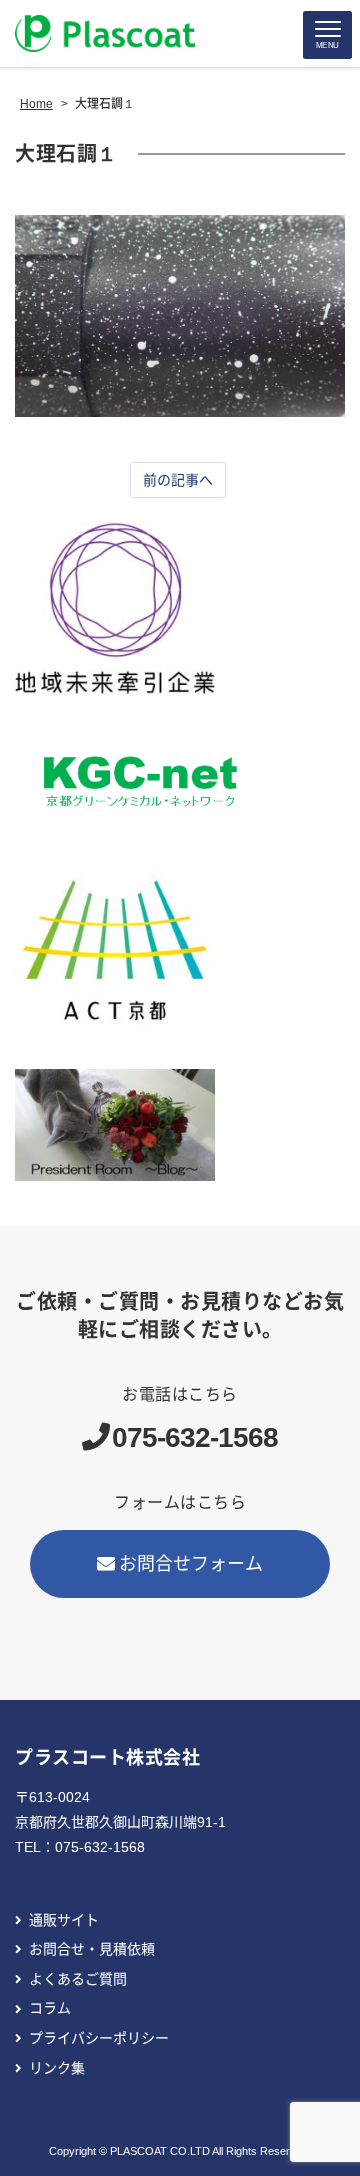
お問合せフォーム (191, 1564)
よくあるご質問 (78, 1979)
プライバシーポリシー (99, 2038)
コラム (50, 2008)
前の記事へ (178, 480)
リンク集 (57, 2068)
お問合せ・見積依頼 (92, 1949)
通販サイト (64, 1920)
